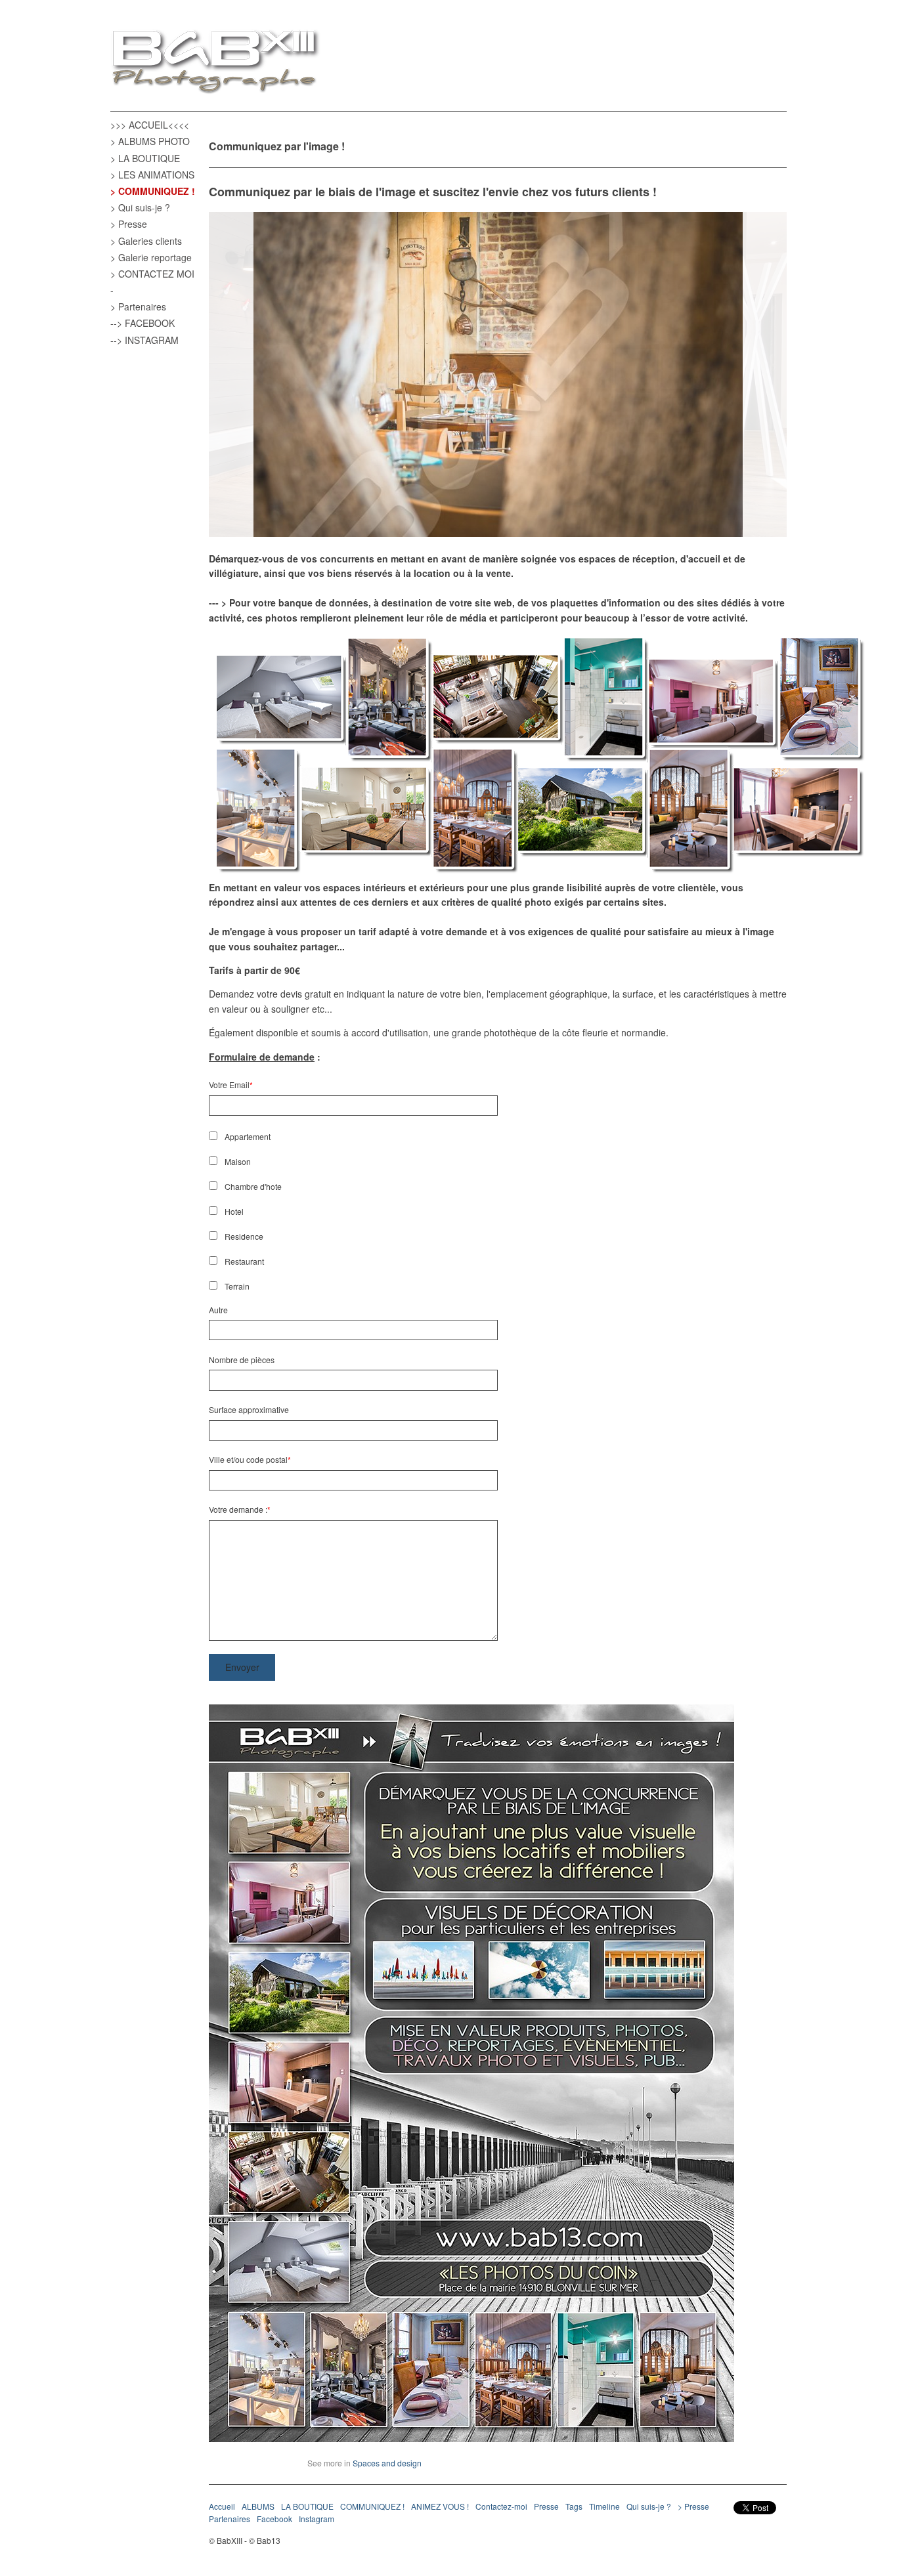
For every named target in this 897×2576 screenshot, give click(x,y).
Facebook (274, 2519)
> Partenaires (138, 306)
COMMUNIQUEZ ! (372, 2506)
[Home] (215, 63)
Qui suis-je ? (649, 2506)
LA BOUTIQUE (307, 2506)
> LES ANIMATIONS (152, 175)
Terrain (237, 1286)
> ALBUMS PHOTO (150, 141)
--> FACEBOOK (142, 323)
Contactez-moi (501, 2506)
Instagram (317, 2519)
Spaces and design (387, 2463)
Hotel (234, 1211)
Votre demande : (238, 1509)
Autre (218, 1310)
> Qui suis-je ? (140, 207)
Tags (574, 2506)
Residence (244, 1236)
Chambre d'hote (253, 1186)
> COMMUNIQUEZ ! (153, 191)
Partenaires (230, 2519)
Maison (238, 1161)
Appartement (248, 1136)
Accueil (222, 2506)
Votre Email (229, 1085)
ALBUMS (258, 2506)
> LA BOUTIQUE (145, 158)
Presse (546, 2506)
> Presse (129, 224)
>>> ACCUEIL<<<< (150, 125)
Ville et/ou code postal (248, 1459)
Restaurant (244, 1261)
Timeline (604, 2506)
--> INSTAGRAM (144, 340)
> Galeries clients (146, 241)
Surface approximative (249, 1409)
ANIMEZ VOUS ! (440, 2506)
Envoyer (242, 1667)
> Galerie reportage (151, 257)
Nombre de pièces (242, 1360)
